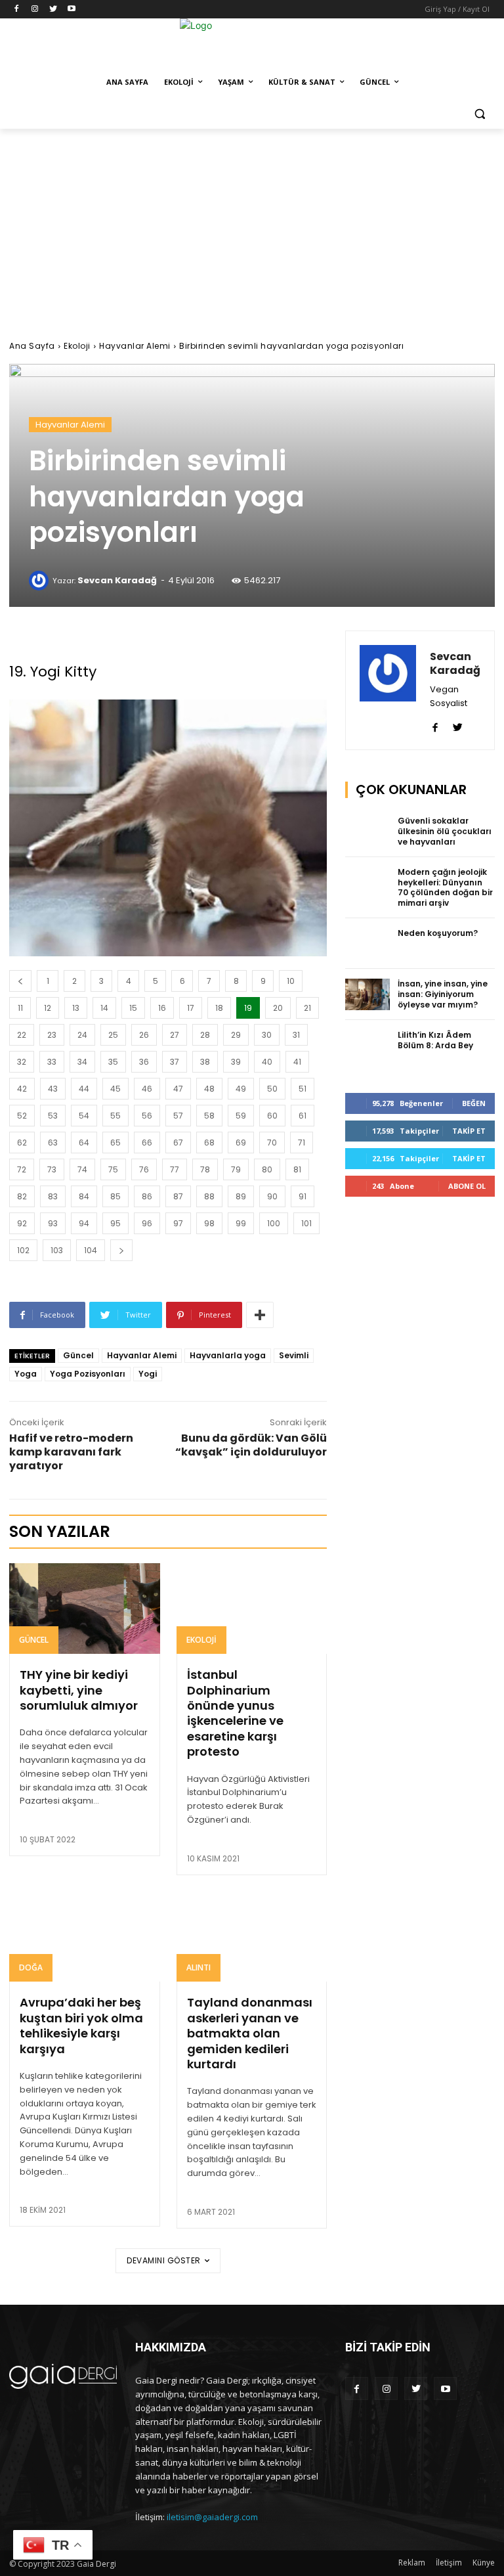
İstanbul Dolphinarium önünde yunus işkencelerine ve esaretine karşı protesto (235, 1713)
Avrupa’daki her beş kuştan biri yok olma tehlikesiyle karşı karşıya (81, 2025)
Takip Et (469, 1131)
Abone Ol (467, 1186)
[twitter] (458, 724)
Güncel (78, 1355)
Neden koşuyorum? (438, 933)
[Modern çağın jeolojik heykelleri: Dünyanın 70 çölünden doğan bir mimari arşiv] (367, 883)
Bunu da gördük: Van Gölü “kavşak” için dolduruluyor (251, 1445)
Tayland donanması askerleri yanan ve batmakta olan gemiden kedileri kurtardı (250, 2033)
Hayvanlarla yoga (228, 1355)
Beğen (474, 1103)
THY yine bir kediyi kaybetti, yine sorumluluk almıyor (79, 1690)
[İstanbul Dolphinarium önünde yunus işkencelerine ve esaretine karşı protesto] (252, 1609)
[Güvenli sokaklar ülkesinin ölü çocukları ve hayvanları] (367, 832)
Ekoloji (77, 346)
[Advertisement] (252, 227)
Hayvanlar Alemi (135, 346)
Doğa (31, 1967)
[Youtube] (71, 10)
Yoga (26, 1374)
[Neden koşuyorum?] (367, 944)
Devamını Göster (164, 2260)
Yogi (148, 1374)
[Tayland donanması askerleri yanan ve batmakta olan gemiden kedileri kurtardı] (252, 1937)
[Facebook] (17, 10)
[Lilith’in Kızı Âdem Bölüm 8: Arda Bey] (367, 1046)
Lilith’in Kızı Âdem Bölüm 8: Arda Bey (435, 1040)
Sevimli (294, 1355)
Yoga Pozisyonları (88, 1374)
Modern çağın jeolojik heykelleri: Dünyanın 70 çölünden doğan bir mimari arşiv (445, 887)
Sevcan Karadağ (117, 580)
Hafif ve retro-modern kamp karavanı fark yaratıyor (71, 1452)
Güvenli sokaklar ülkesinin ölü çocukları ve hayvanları (445, 831)
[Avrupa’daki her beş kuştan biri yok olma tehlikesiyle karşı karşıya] (85, 1937)
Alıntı (199, 1967)
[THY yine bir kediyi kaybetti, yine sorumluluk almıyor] (85, 1609)
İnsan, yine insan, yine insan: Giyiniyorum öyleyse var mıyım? (443, 994)
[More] (260, 1315)
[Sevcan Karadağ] (41, 581)
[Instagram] (35, 10)
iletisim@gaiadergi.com (212, 2517)
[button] (479, 114)
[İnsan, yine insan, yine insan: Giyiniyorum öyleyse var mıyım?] (367, 994)
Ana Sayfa (32, 346)
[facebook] (435, 724)
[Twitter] (53, 10)
